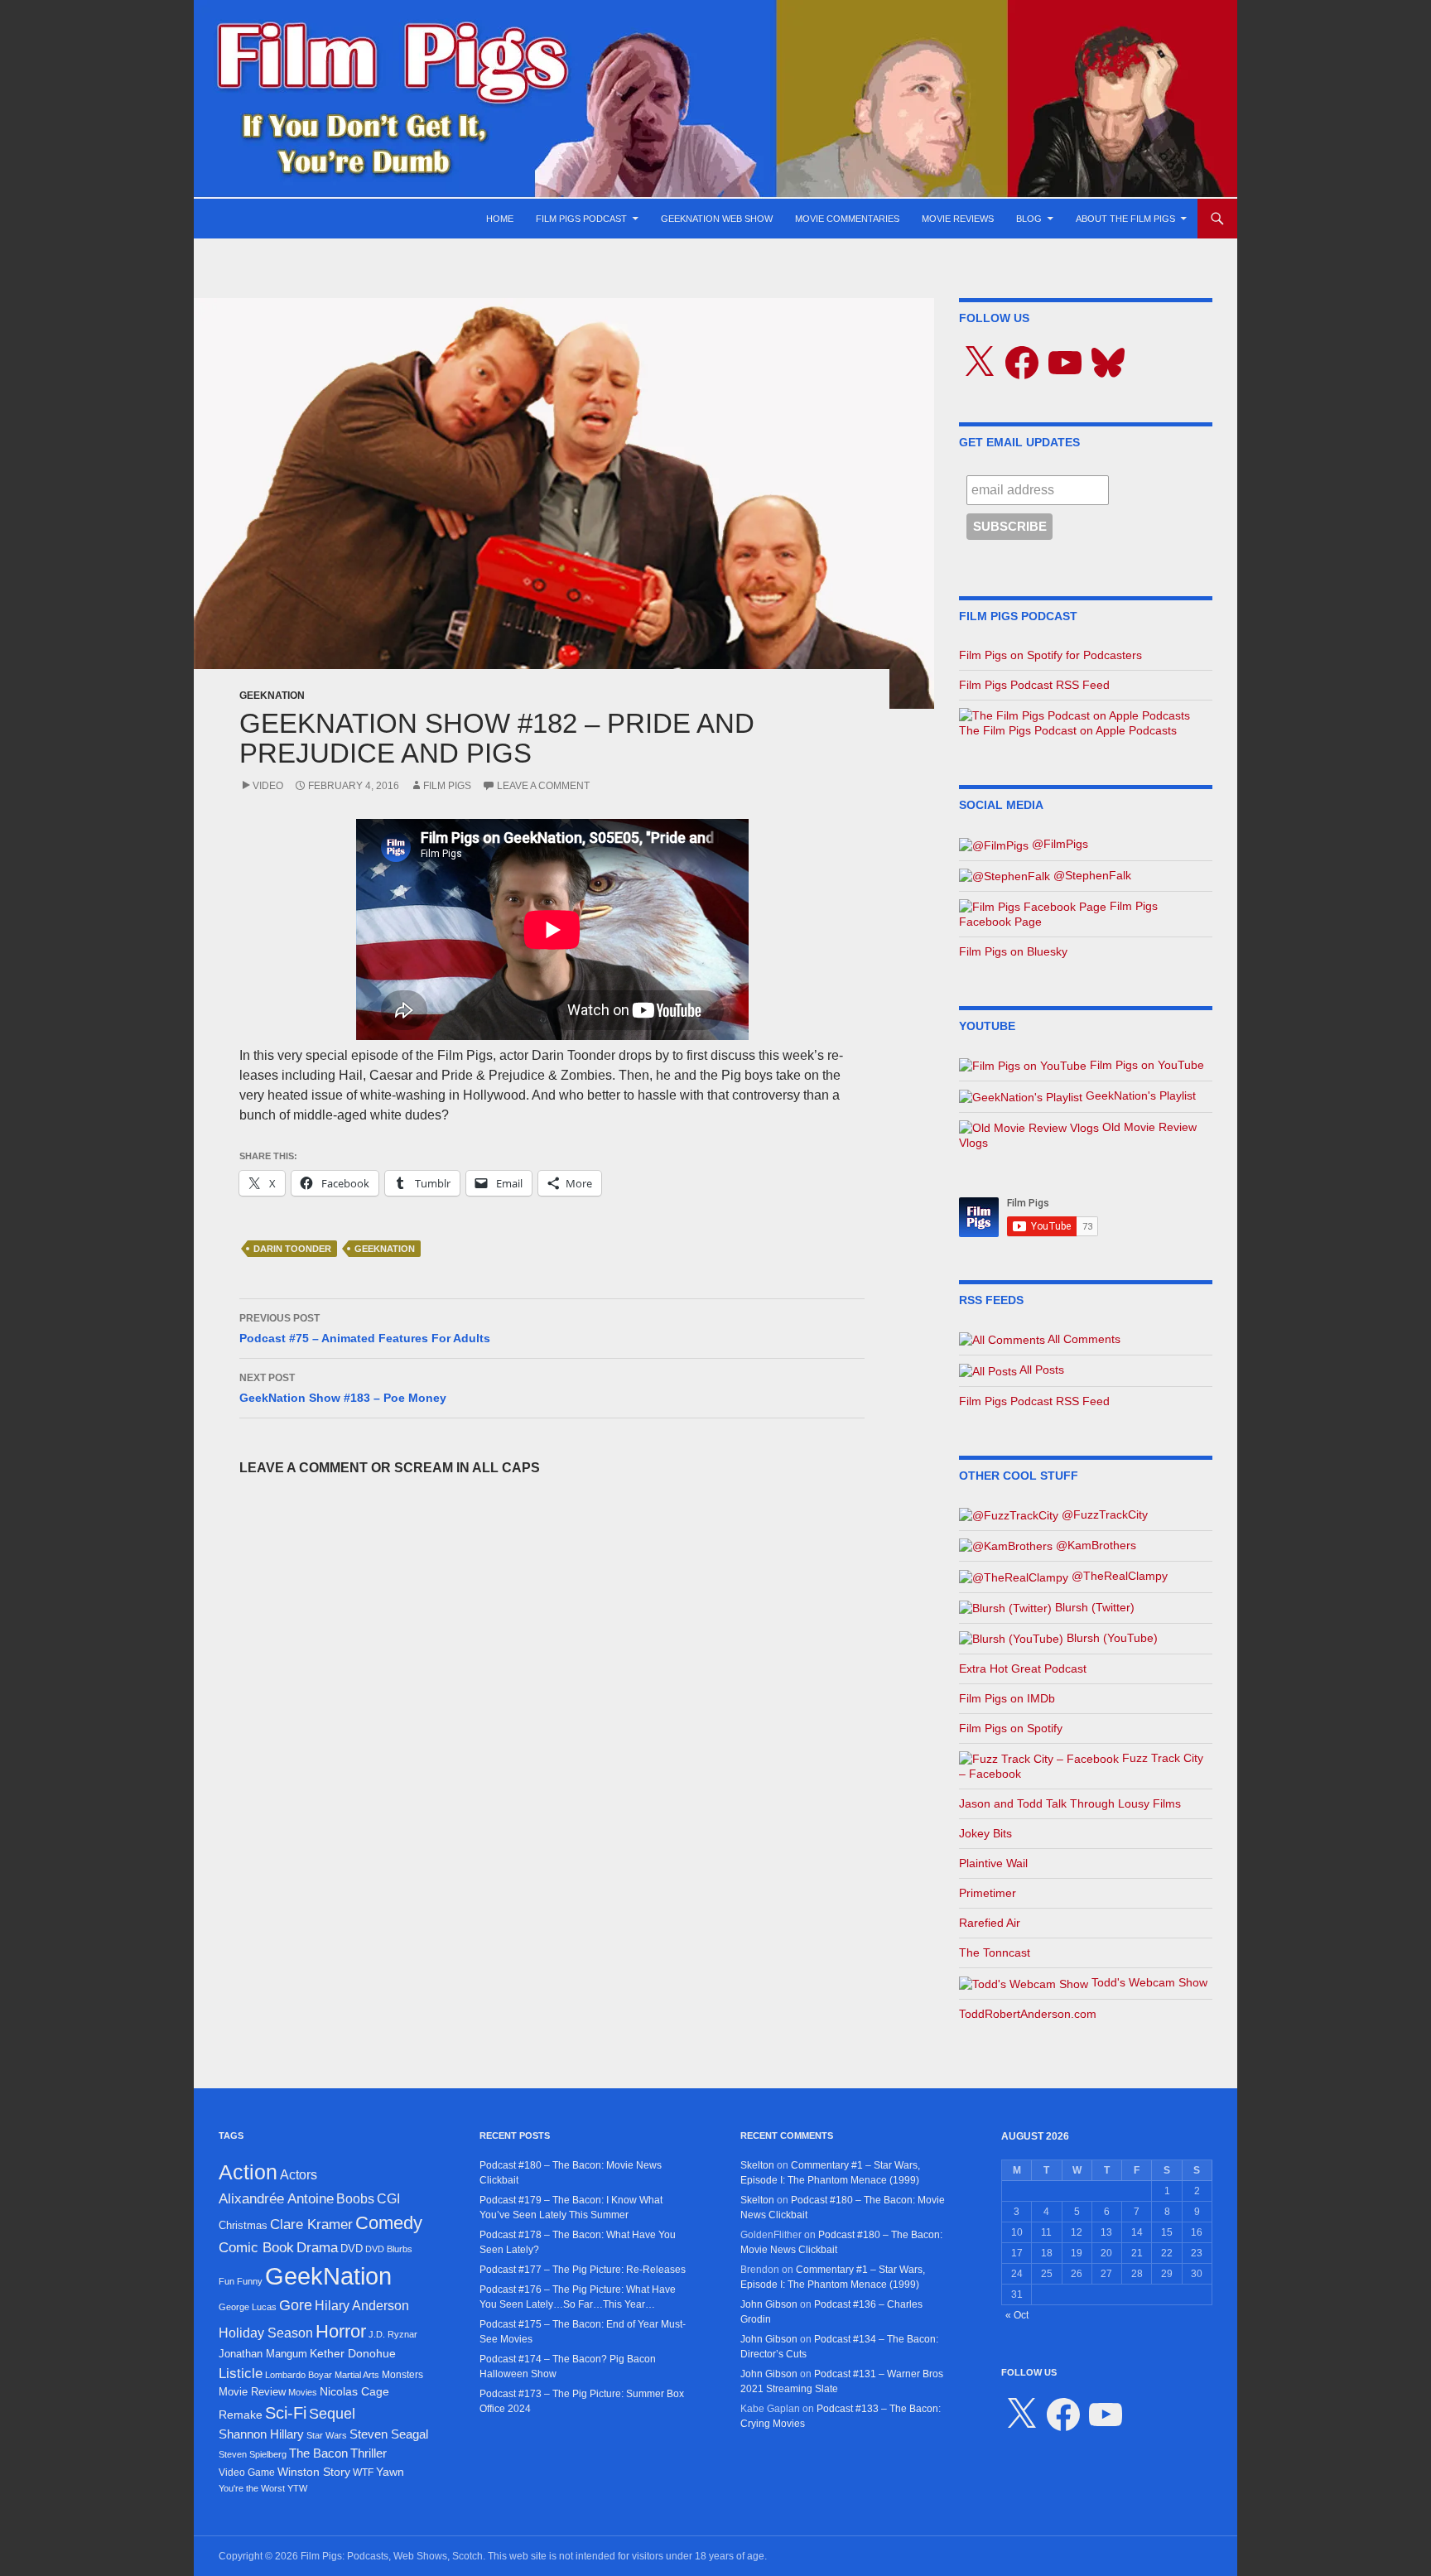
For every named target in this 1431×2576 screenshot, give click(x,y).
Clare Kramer (311, 2225)
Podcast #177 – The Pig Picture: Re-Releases (583, 2270)
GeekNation (272, 696)
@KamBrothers (1094, 1545)
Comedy (389, 2223)
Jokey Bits (985, 1833)
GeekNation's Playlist (1139, 1095)
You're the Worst (252, 2488)
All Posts (1041, 1370)
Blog (1029, 219)
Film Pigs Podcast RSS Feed (1034, 685)
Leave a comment (543, 786)
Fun (226, 2281)
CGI (388, 2198)
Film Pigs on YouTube (1145, 1065)
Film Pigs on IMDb (1007, 1698)
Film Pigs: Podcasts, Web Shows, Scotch (392, 2556)
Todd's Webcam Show (1148, 1982)
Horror (341, 2331)
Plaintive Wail (993, 1863)
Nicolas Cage (354, 2392)
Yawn (390, 2472)
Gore (296, 2305)
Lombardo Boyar (299, 2375)
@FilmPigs (1058, 844)
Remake (241, 2415)
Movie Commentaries (847, 219)
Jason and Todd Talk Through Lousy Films (1070, 1803)
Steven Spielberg (253, 2454)
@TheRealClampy (1118, 1576)
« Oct (1017, 2315)
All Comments (1083, 1339)
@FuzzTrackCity (1103, 1514)
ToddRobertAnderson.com (1028, 2014)
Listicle (241, 2373)
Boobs (355, 2198)
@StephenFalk (1091, 875)
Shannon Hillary (261, 2434)
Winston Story (314, 2472)
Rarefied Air (990, 1923)
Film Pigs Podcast (581, 219)
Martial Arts (357, 2375)
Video (268, 786)
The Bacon (318, 2453)
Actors (299, 2175)
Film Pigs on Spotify (1011, 1728)
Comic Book (256, 2248)
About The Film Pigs (1125, 219)
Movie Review (252, 2392)
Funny (250, 2281)
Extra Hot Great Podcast (1023, 1668)
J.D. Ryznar (393, 2334)
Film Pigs (447, 786)
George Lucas (248, 2307)
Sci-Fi (286, 2413)
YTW (297, 2488)
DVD (352, 2249)
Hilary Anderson (362, 2306)
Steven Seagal (389, 2434)
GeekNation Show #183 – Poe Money (343, 1388)
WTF (363, 2472)
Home (500, 219)
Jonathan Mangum (263, 2354)
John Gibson (769, 2304)
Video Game (247, 2472)
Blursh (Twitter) (1093, 1607)
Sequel (332, 2414)
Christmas (243, 2225)
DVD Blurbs (389, 2249)
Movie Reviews (958, 219)
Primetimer (988, 1893)
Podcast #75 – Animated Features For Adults (365, 1329)
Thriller (369, 2453)
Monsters (402, 2375)
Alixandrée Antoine (276, 2198)
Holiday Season (266, 2333)
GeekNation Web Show (717, 219)
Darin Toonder (292, 1249)
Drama (317, 2247)
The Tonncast (995, 1952)
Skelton (757, 2165)
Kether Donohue (353, 2353)
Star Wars (327, 2435)
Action (248, 2172)
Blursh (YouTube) (1111, 1638)
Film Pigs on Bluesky (1013, 951)
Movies (303, 2392)
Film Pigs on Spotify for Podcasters (1050, 655)
